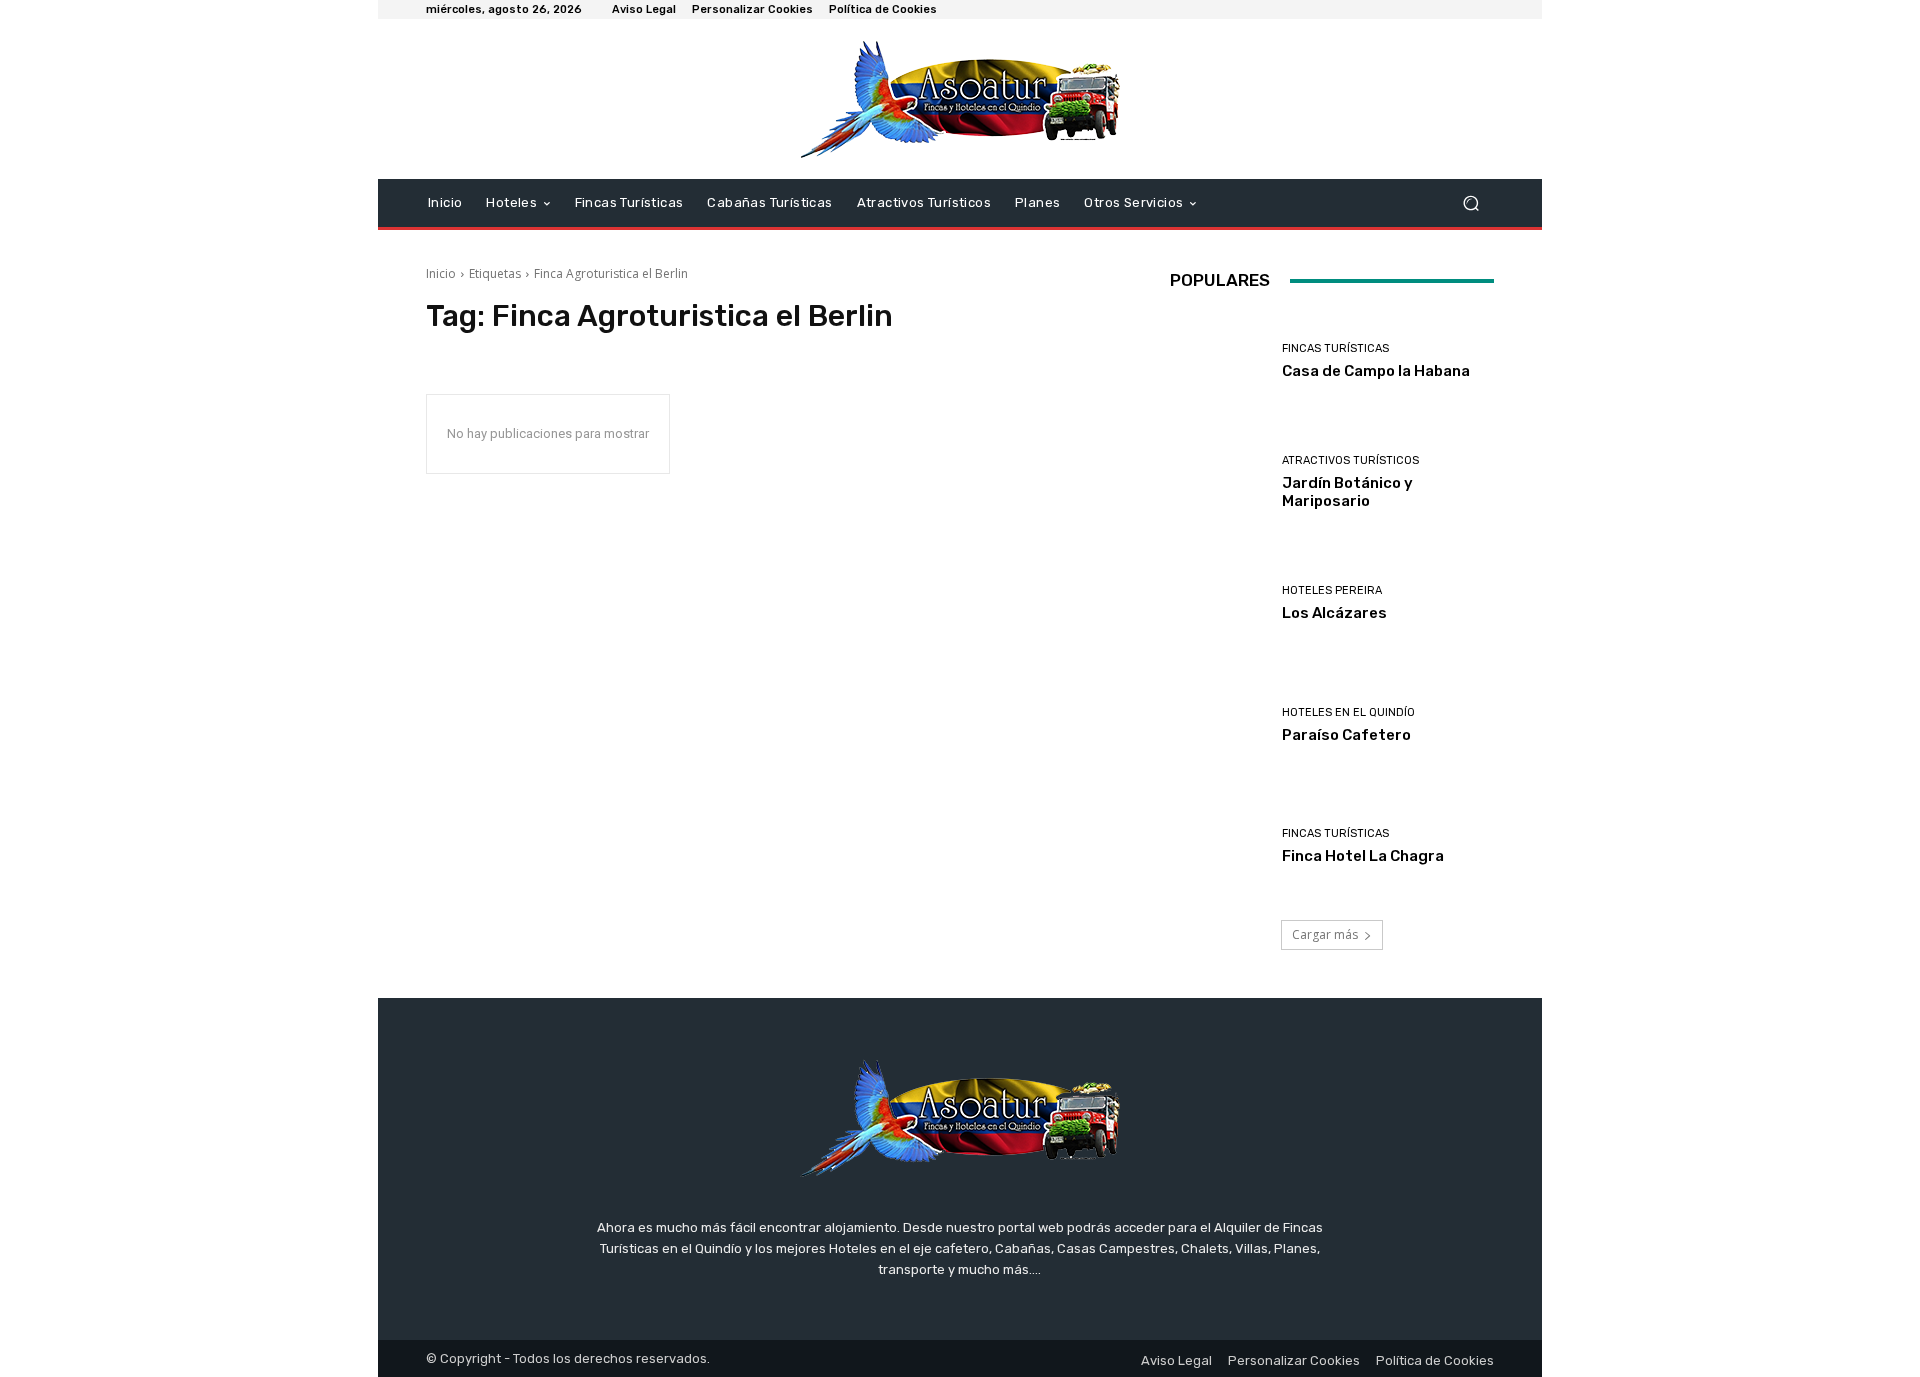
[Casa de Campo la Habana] (1218, 361)
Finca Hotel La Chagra (1363, 856)
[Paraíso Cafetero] (1218, 725)
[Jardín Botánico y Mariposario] (1218, 482)
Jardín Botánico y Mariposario (1347, 492)
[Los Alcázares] (1218, 603)
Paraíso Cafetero (1346, 735)
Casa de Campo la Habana (1376, 371)
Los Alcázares (1334, 613)
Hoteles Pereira (1332, 590)
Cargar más (1325, 934)
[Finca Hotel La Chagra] (1218, 846)
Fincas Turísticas (1335, 348)
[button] (1470, 203)
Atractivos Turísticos (1350, 460)
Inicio (441, 273)
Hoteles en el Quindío (1348, 712)
